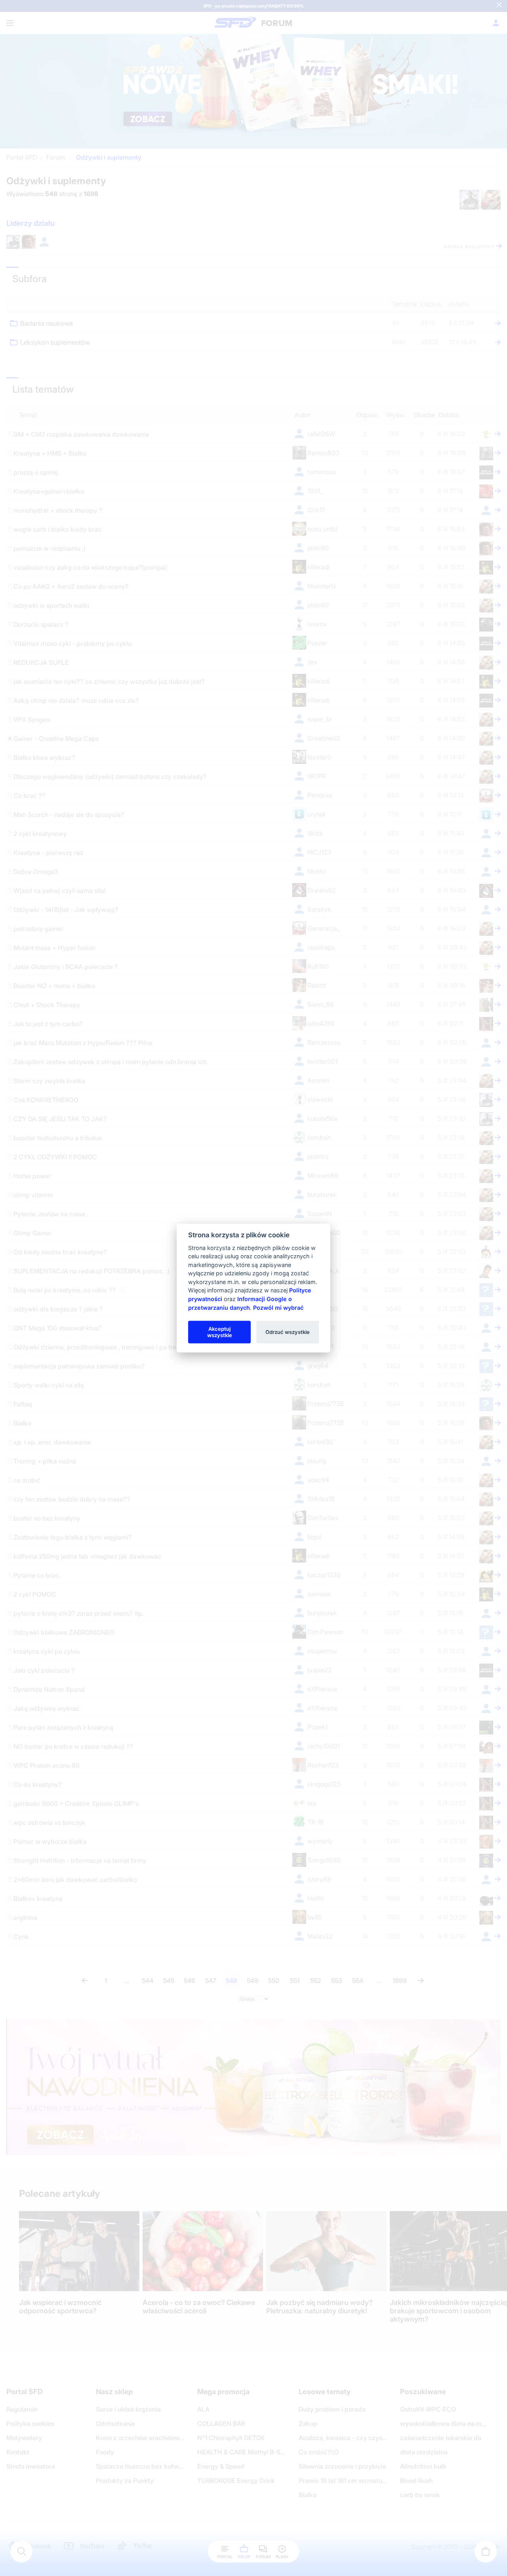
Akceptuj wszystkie (220, 1332)
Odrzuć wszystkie (288, 1332)
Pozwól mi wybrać (278, 1307)
